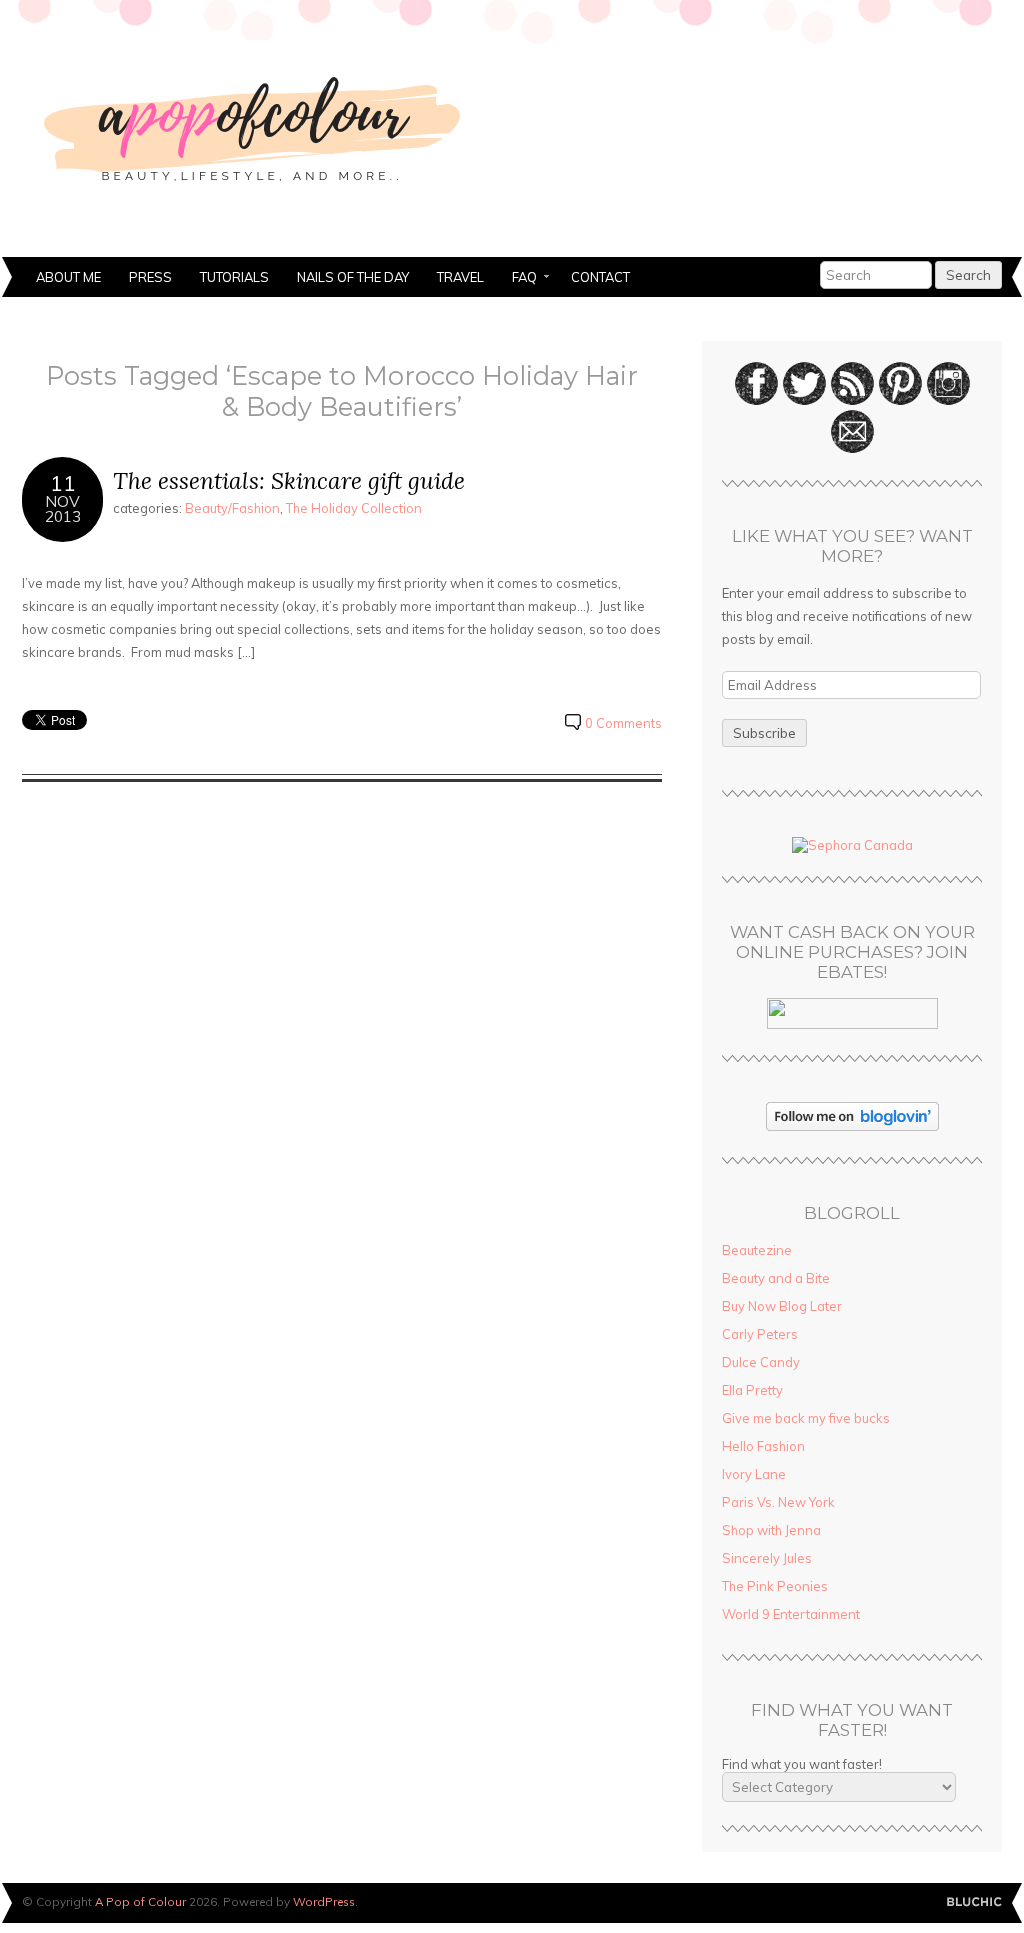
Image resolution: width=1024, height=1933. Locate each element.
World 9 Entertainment (791, 1614)
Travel (460, 277)
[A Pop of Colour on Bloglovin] (852, 1126)
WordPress (324, 1901)
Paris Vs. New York (778, 1502)
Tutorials (234, 277)
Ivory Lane (754, 1474)
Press (150, 277)
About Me (68, 277)
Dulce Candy (761, 1362)
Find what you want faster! (802, 1764)
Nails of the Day (353, 277)
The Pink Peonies (775, 1586)
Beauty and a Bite (776, 1278)
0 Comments (623, 723)
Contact (600, 277)
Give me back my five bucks (806, 1418)
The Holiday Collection (354, 508)
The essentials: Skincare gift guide (289, 480)
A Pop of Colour (140, 1901)
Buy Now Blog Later (782, 1306)
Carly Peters (760, 1334)
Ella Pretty (752, 1390)
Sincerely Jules (767, 1558)
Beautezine (757, 1250)
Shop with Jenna (771, 1530)
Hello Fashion (763, 1446)
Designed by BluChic (974, 1902)
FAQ (517, 279)
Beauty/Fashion (232, 508)
